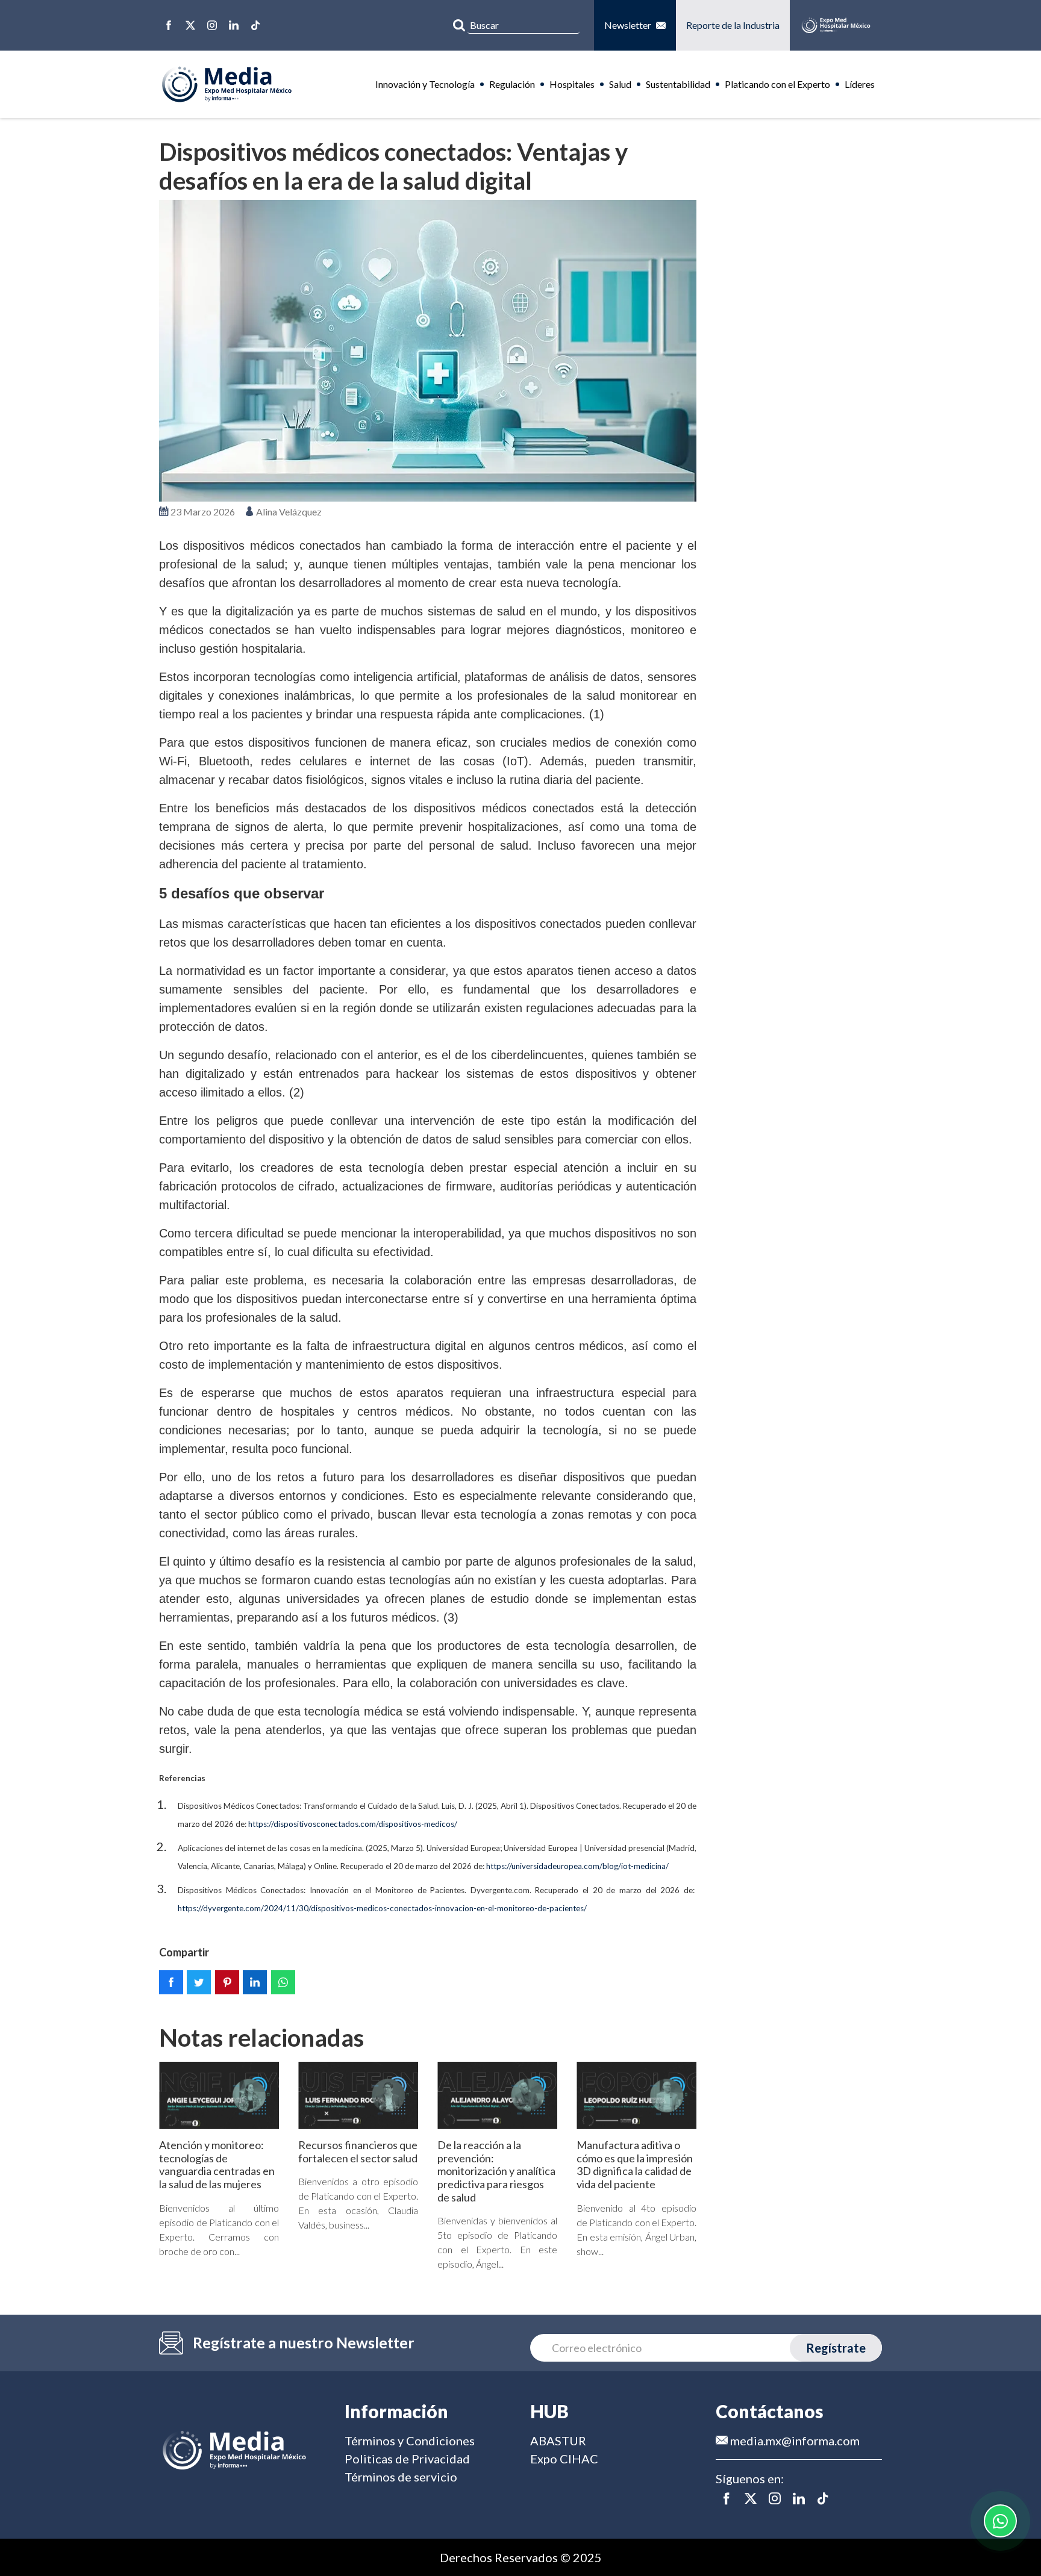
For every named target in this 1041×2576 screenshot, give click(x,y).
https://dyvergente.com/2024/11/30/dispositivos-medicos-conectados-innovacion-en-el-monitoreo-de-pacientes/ (382, 1908)
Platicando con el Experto (777, 84)
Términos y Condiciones (410, 2441)
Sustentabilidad (678, 84)
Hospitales (572, 84)
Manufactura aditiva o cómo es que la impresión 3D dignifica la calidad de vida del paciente (635, 2164)
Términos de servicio (401, 2477)
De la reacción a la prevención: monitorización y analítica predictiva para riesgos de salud (496, 2171)
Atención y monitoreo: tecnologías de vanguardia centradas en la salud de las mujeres (217, 2164)
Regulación (512, 84)
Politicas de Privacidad (407, 2459)
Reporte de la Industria (733, 25)
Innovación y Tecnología (425, 84)
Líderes (860, 84)
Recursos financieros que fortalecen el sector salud (358, 2151)
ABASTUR (558, 2441)
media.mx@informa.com (794, 2441)
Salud (620, 84)
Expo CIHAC (564, 2459)
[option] (428, 351)
